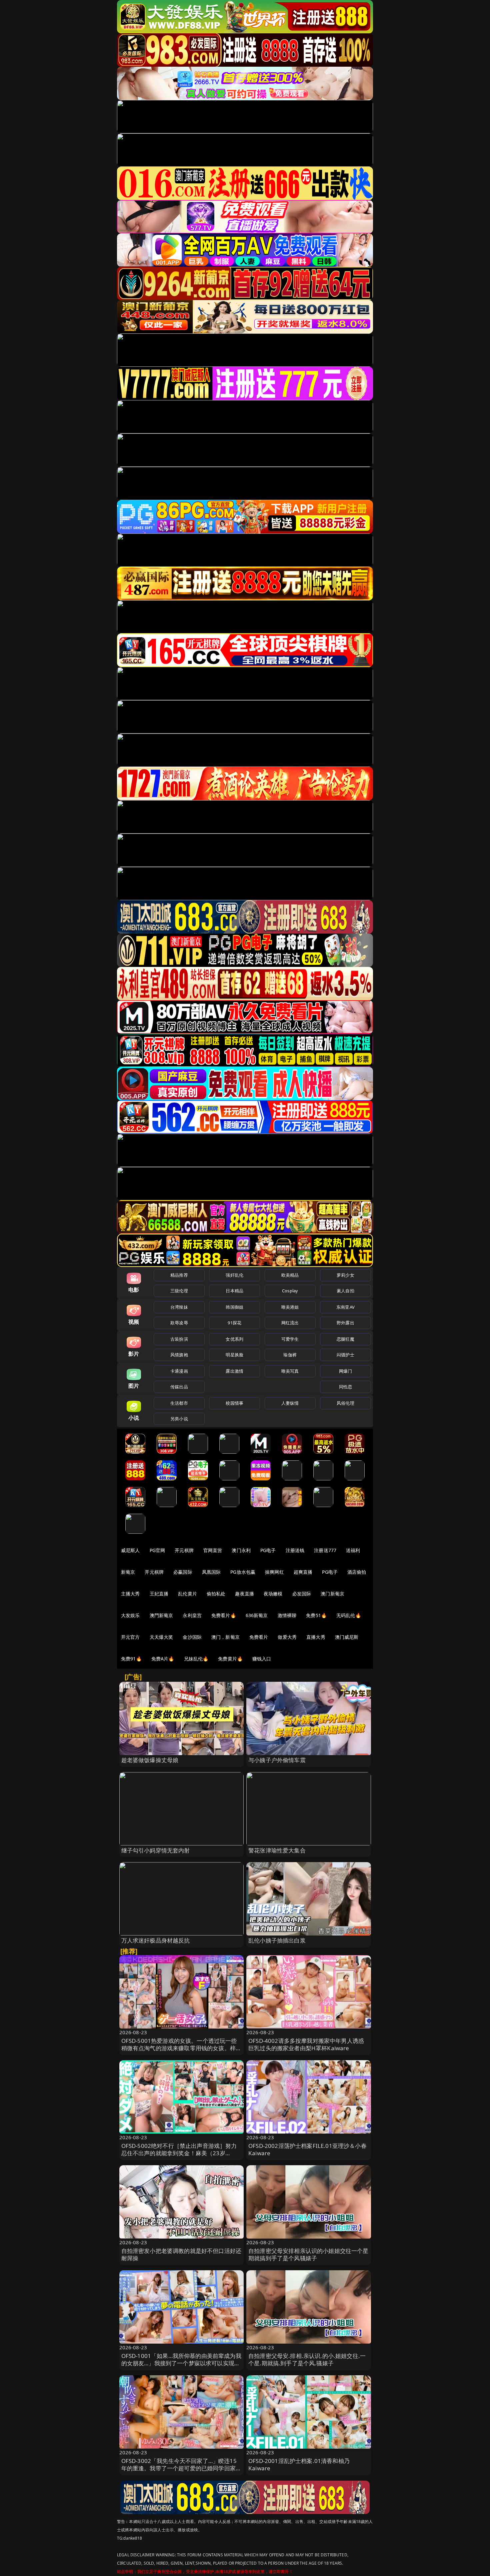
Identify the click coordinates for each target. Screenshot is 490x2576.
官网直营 (213, 1550)
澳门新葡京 (332, 1594)
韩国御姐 (234, 1307)
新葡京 (128, 1572)
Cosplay (290, 1291)
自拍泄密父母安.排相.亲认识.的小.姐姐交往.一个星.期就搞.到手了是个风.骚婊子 (307, 2359)
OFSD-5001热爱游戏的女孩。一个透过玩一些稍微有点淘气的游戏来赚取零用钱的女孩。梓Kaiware (179, 2048)
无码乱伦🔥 (349, 1615)
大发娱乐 (130, 1615)
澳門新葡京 (161, 1615)
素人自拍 (345, 1291)
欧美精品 (290, 1275)
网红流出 (290, 1323)
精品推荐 (179, 1275)
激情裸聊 (287, 1615)
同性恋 (345, 1387)
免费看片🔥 (224, 1615)
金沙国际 (192, 1637)
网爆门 (345, 1371)
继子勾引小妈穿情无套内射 (156, 1850)
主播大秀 (130, 1594)
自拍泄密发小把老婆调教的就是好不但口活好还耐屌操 (181, 2254)
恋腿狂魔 (345, 1339)
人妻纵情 (290, 1403)
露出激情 (234, 1371)
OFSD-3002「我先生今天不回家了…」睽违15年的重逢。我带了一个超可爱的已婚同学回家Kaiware (179, 2468)
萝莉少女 (345, 1275)
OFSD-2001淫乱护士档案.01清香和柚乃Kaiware (299, 2464)
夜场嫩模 (273, 1594)
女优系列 (234, 1339)
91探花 (234, 1323)
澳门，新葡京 (225, 1637)
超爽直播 (303, 1572)
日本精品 (234, 1291)
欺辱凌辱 (179, 1323)
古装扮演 (179, 1339)
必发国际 (302, 1594)
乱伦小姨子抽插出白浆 (277, 1940)
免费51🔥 (316, 1615)
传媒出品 (179, 1387)
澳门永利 (241, 1550)
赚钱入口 (262, 1659)
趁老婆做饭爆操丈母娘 (150, 1760)
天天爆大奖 (161, 1637)
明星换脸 (234, 1355)
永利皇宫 (192, 1615)
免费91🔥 (131, 1659)
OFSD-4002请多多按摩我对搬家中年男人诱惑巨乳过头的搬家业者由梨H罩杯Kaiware (306, 2044)
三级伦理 (179, 1291)
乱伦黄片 (187, 1594)
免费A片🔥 (163, 1659)
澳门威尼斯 (347, 1637)
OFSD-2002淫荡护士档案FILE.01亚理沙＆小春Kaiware (307, 2149)
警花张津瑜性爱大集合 (277, 1850)
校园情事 (234, 1403)
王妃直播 (159, 1594)
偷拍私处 (216, 1594)
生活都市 (179, 1403)
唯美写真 (290, 1371)
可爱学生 (290, 1339)
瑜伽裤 (290, 1355)
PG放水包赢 (243, 1572)
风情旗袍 (179, 1355)
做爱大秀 (287, 1637)
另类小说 (179, 1419)
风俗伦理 (345, 1403)
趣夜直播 (244, 1594)
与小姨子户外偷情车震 (277, 1760)
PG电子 (268, 1550)
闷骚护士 (345, 1355)
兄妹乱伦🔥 (196, 1659)
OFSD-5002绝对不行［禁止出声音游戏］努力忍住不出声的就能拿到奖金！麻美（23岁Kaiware (179, 2153)
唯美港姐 (290, 1307)
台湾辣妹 (179, 1307)
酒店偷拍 (357, 1572)
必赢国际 (183, 1572)
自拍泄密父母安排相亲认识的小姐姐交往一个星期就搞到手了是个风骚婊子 (308, 2254)
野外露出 (345, 1323)
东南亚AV (345, 1307)
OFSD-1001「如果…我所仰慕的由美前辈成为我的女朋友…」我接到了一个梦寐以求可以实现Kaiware (181, 2363)
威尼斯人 (130, 1550)
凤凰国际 (211, 1572)
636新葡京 (257, 1615)
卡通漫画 (179, 1371)
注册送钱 (295, 1550)
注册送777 (325, 1550)
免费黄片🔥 (230, 1659)
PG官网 (157, 1550)
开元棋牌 (184, 1550)
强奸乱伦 (234, 1275)
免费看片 (259, 1637)
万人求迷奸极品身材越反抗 (156, 1940)
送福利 (353, 1550)
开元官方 (130, 1637)
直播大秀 (316, 1637)
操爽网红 (274, 1572)
